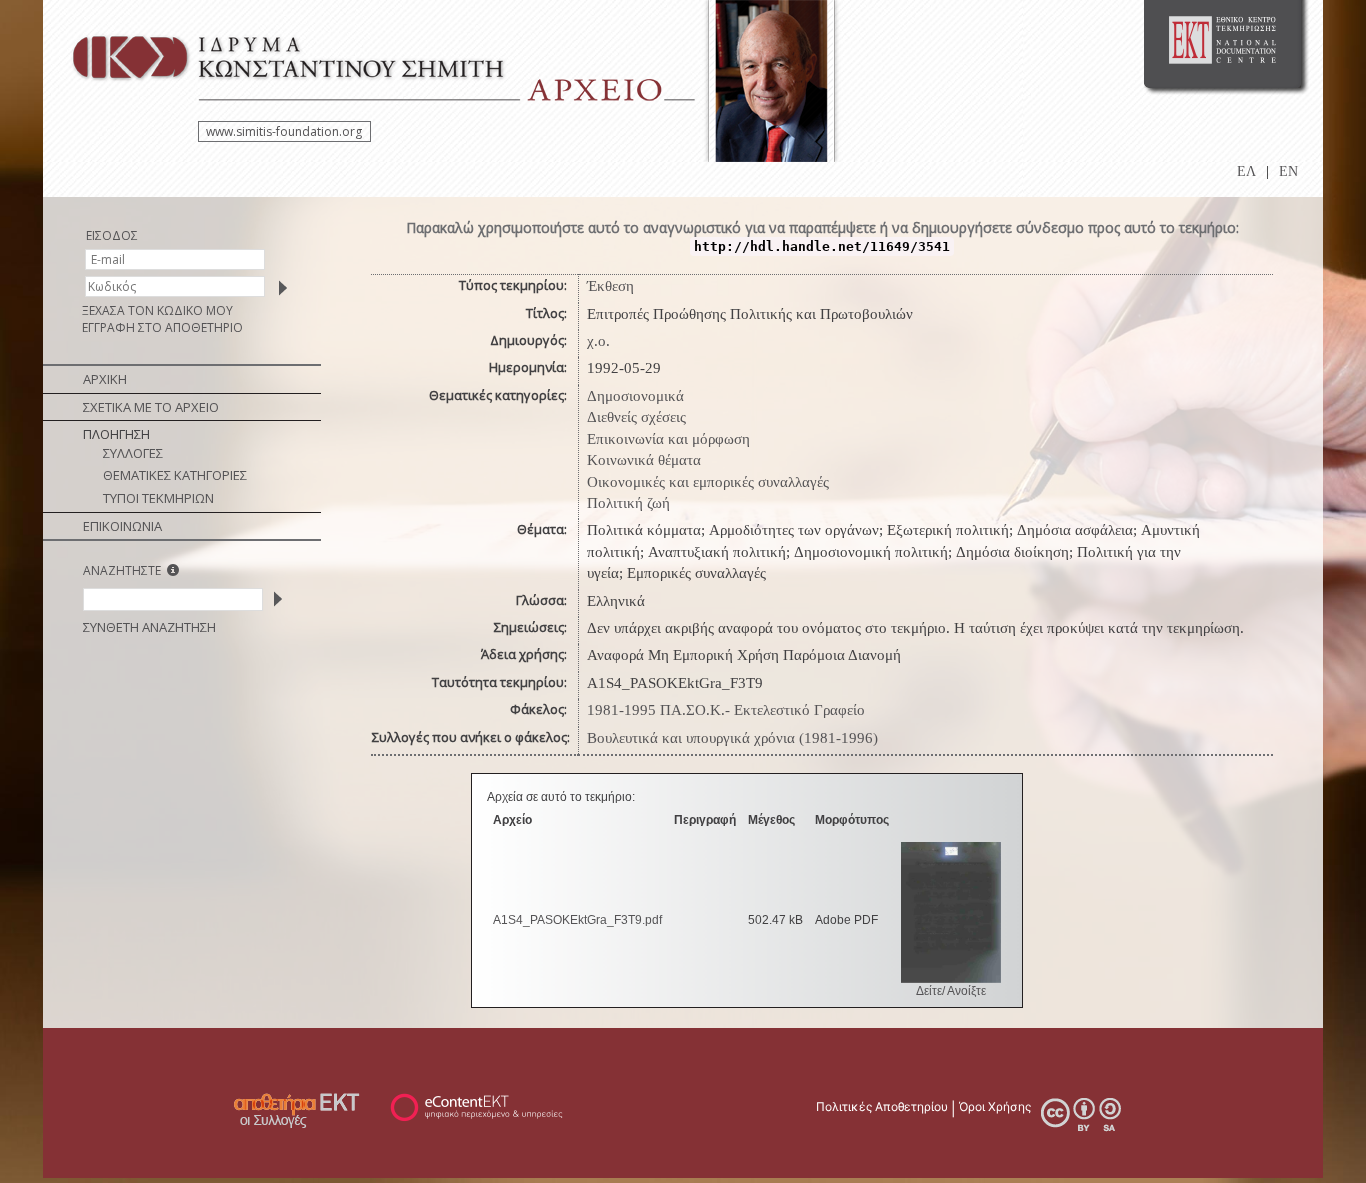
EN (1288, 171)
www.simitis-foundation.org (284, 131)
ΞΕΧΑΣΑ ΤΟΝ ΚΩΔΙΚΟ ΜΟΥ (157, 310)
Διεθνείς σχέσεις (636, 417)
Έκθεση (610, 286)
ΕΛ (1246, 171)
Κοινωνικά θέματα (644, 460)
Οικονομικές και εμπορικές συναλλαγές (708, 482)
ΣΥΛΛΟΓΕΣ (133, 453)
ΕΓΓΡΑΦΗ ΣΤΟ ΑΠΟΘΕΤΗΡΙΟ (162, 327)
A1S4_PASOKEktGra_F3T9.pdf (577, 920)
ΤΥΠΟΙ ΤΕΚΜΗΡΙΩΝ (158, 498)
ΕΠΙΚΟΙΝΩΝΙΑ (122, 526)
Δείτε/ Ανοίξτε (951, 991)
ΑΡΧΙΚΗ (105, 379)
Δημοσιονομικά (635, 396)
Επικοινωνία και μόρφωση (668, 439)
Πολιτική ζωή (628, 503)
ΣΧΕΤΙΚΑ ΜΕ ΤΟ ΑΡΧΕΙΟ (151, 407)
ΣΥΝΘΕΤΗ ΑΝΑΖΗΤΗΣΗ (149, 627)
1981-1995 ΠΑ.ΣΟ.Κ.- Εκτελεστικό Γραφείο (726, 710)
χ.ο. (598, 341)
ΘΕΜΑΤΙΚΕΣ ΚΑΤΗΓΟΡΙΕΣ (175, 475)
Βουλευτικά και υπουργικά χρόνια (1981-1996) (732, 738)
